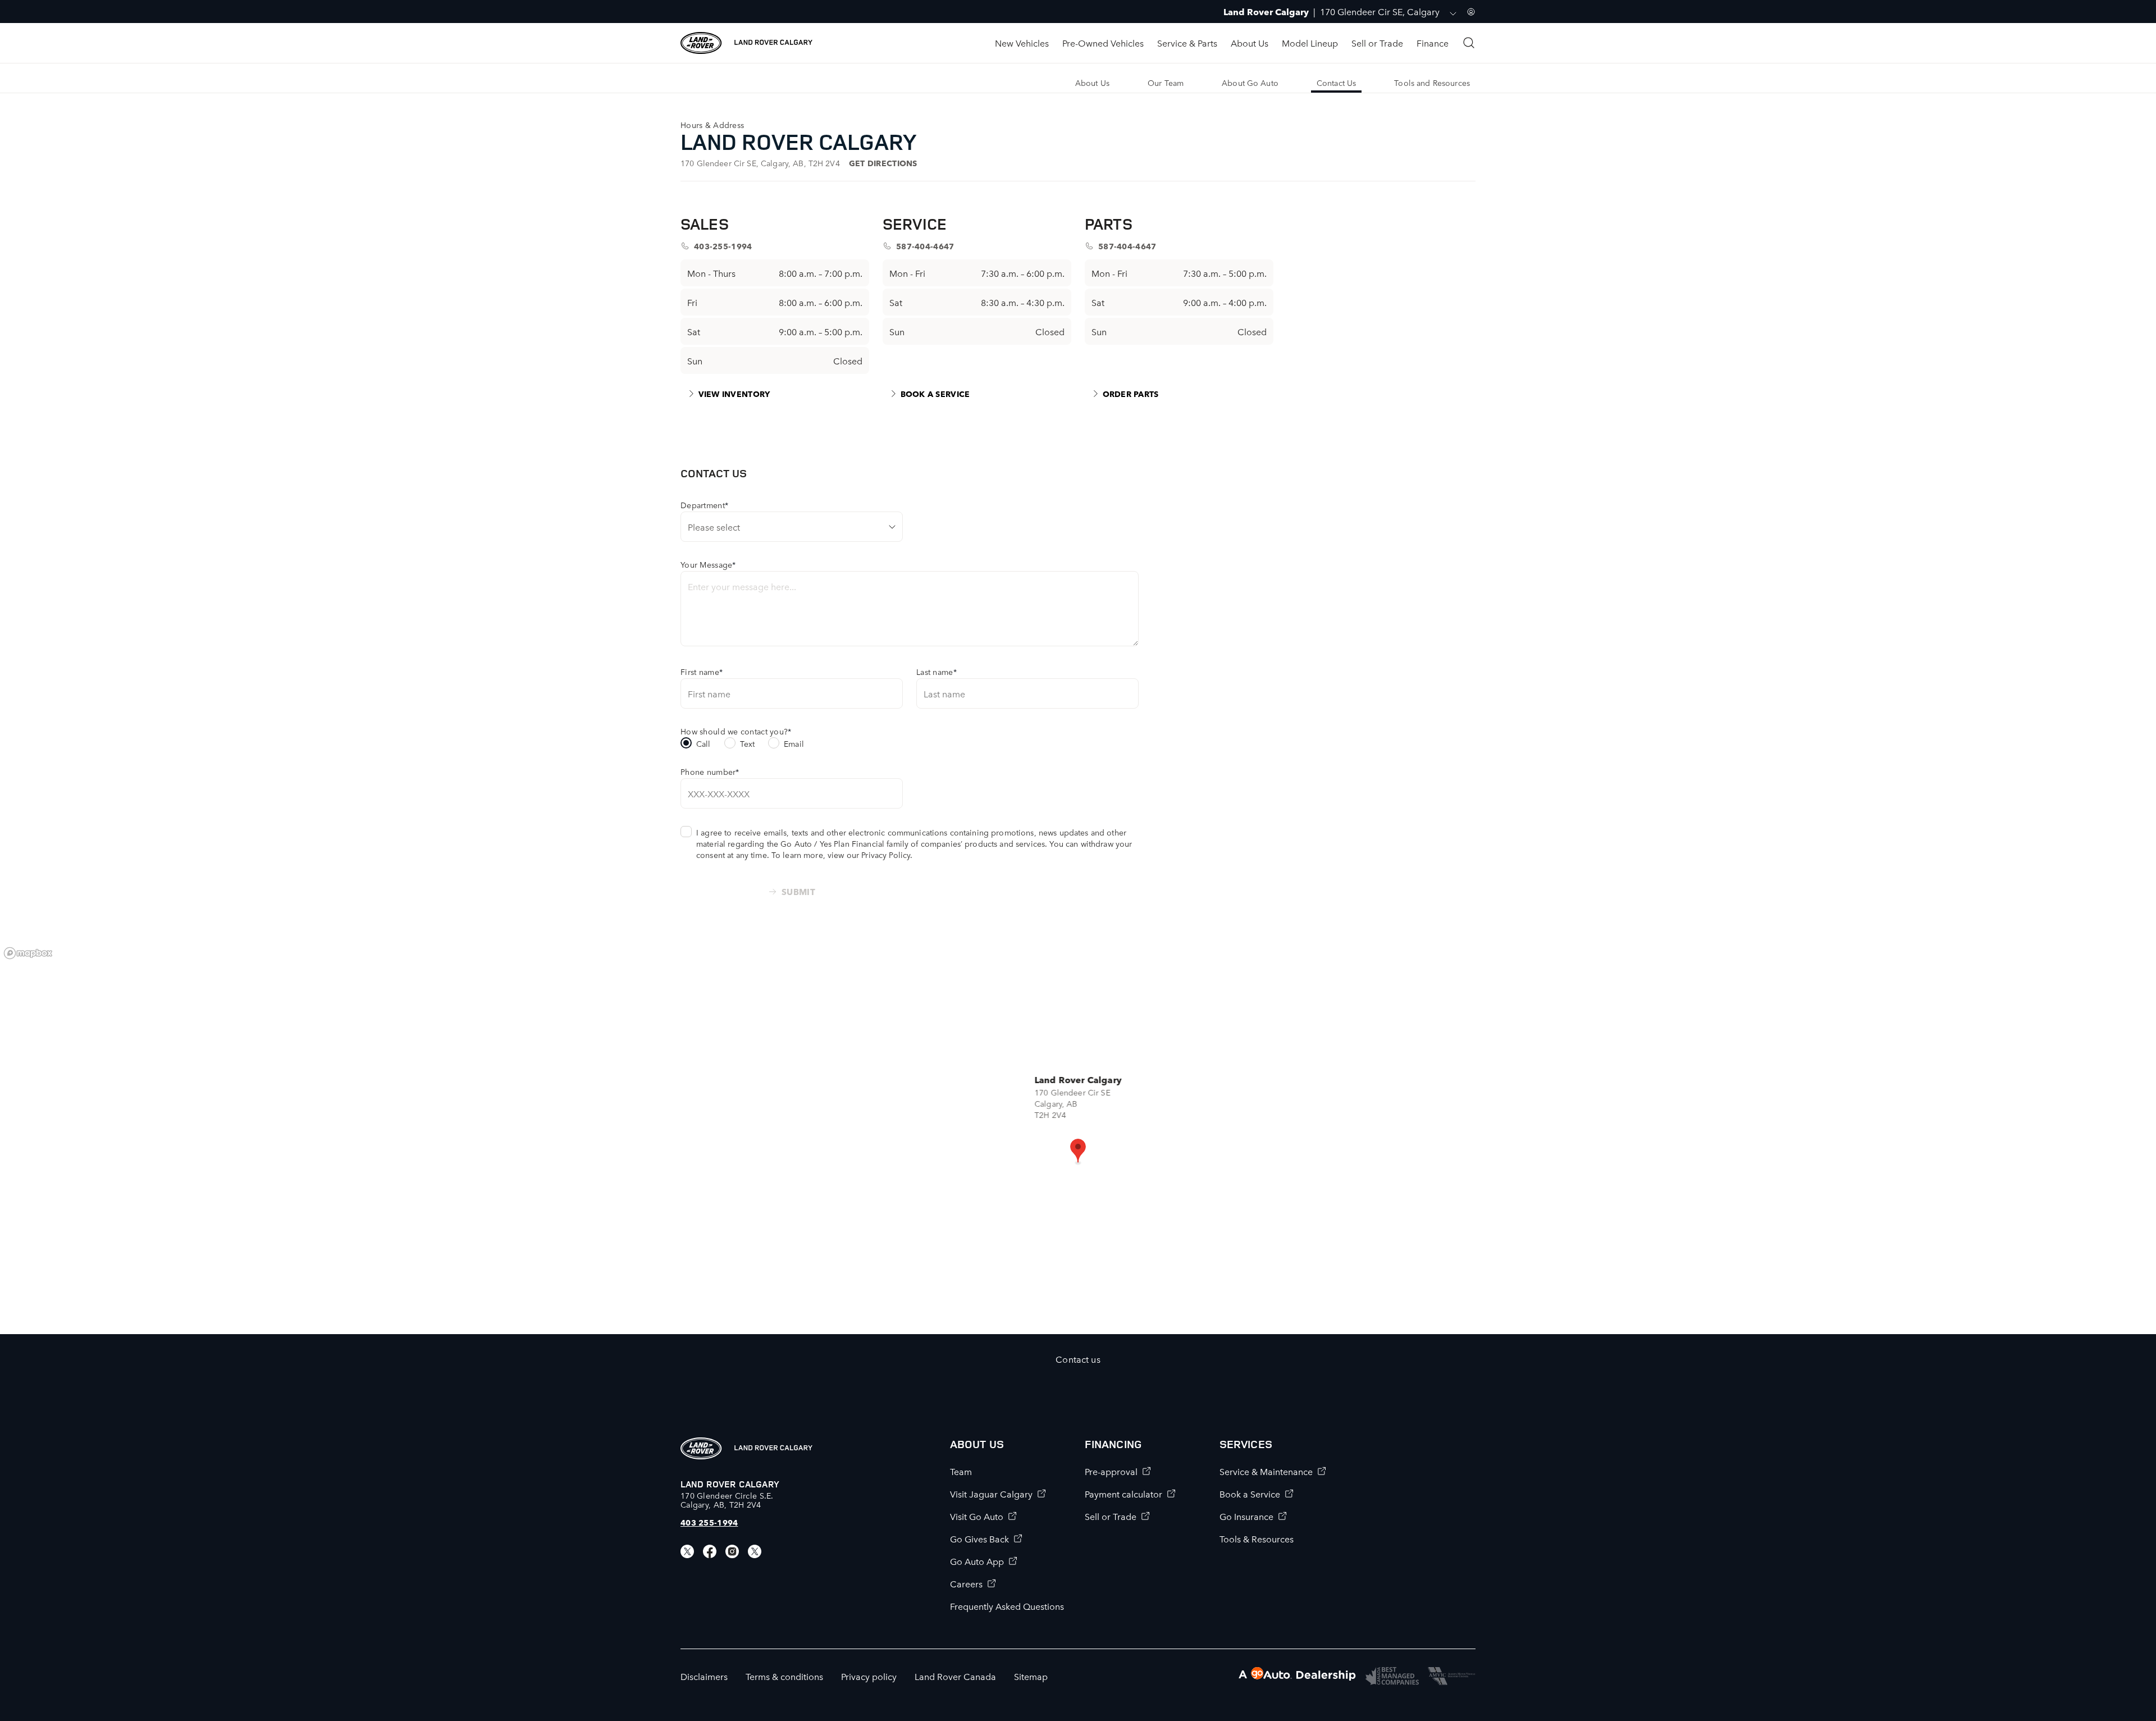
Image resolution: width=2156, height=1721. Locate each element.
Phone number (710, 772)
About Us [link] (1092, 83)
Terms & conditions (784, 1676)
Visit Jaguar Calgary (991, 1494)
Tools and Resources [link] (1432, 83)
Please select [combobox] (714, 527)
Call (704, 743)
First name (702, 672)
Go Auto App (977, 1561)
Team (961, 1471)
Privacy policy (869, 1676)
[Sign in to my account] (1471, 12)
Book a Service (1250, 1494)
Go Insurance (1246, 1516)
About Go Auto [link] (1250, 83)
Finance (1433, 43)
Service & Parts (1187, 43)
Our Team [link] (1166, 83)
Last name (937, 672)
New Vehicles (1022, 43)
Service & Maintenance (1266, 1471)
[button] (1078, 1152)
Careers (966, 1583)
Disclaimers (704, 1676)
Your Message (708, 564)
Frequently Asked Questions (1007, 1606)
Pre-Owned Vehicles (1103, 43)
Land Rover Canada (955, 1676)
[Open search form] (1469, 43)
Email (794, 743)
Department (704, 505)
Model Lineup (1310, 43)
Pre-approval (1111, 1471)
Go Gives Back (979, 1539)
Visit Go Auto (977, 1516)
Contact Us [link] (1336, 83)
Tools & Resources (1257, 1539)
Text (748, 743)
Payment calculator (1123, 1494)
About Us (1250, 43)
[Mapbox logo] (28, 953)
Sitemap (1031, 1676)
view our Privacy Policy (869, 855)
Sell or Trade (1377, 43)
